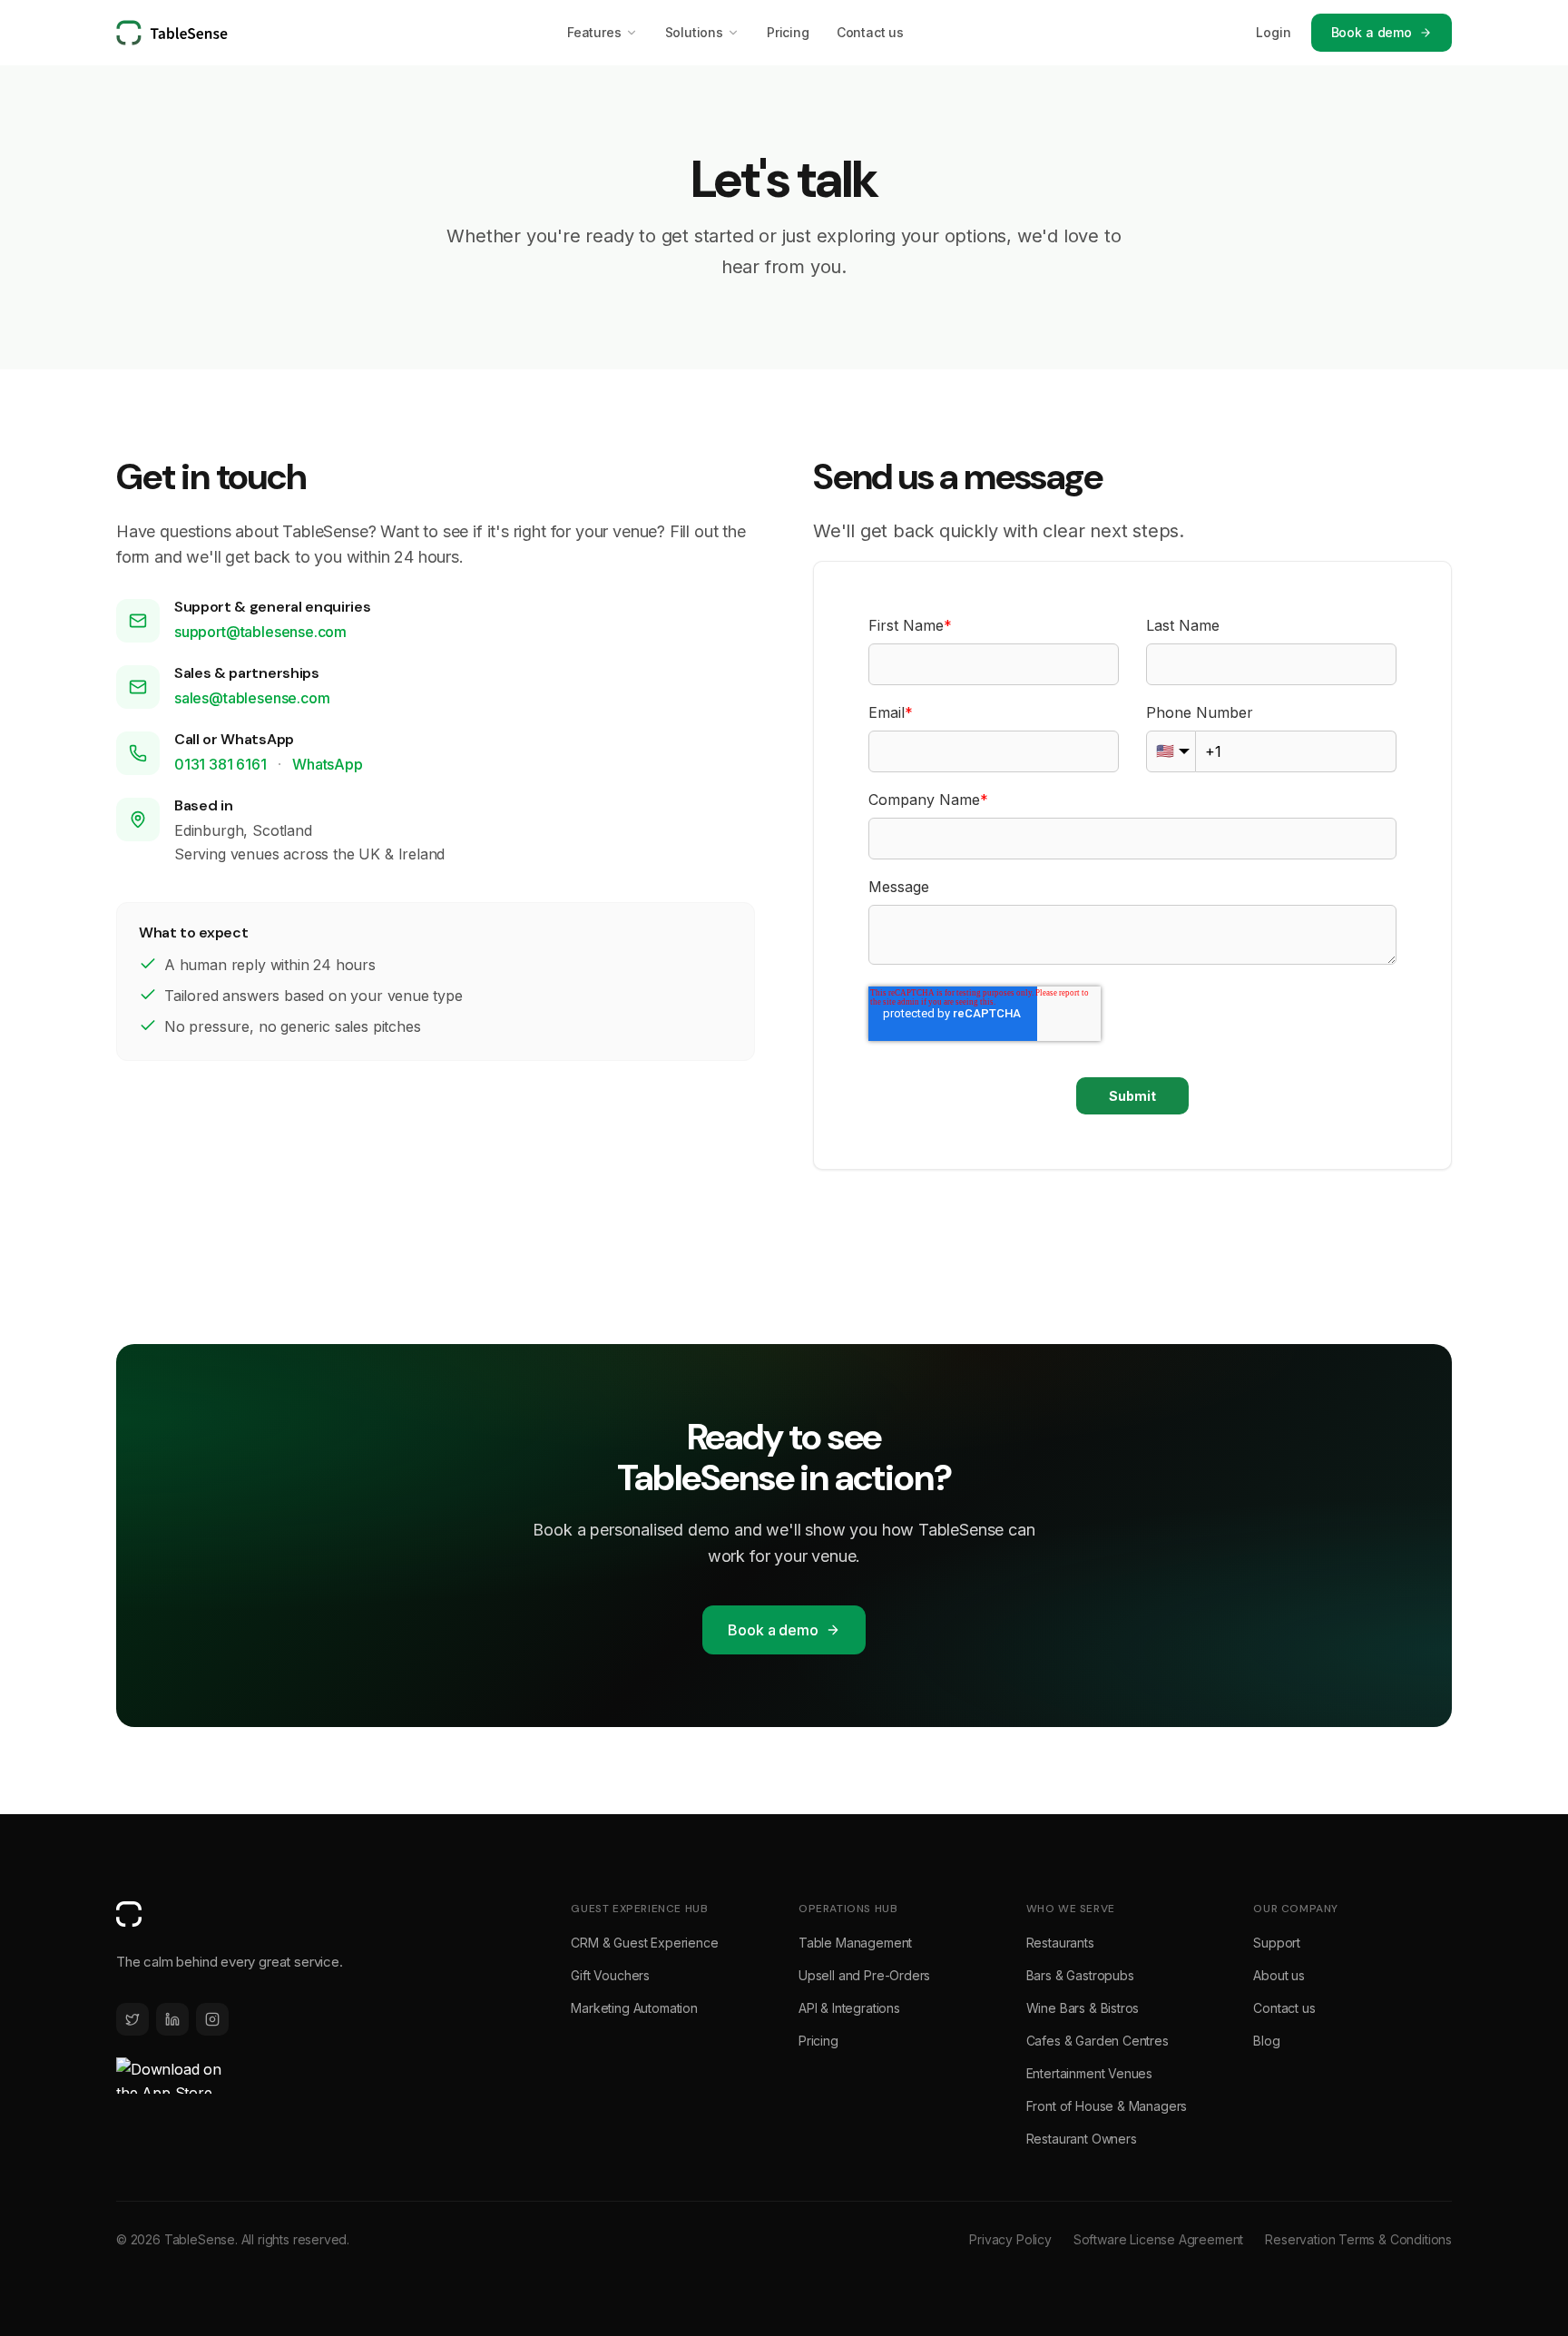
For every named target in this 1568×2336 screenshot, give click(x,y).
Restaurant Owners (1082, 2139)
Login (1273, 32)
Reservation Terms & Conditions (1358, 2239)
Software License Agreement (1158, 2239)
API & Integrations (849, 2008)
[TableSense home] (172, 33)
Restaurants (1060, 1943)
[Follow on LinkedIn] (172, 2019)
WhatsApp (328, 764)
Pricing (788, 32)
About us (1279, 1975)
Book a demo (1372, 32)
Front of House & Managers (1107, 2106)
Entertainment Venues (1089, 2073)
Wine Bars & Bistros (1083, 2008)
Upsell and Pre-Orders (864, 1975)
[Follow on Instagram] (212, 2019)
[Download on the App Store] (171, 2076)
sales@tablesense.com (252, 698)
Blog (1266, 2041)
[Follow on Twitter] (132, 2019)
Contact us (870, 32)
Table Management (855, 1943)
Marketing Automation (634, 2008)
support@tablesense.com (260, 632)
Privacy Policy (1010, 2239)
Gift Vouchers (610, 1975)
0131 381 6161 (222, 764)
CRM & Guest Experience (644, 1943)
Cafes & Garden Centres (1098, 2041)
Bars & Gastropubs (1080, 1975)
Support (1277, 1943)
